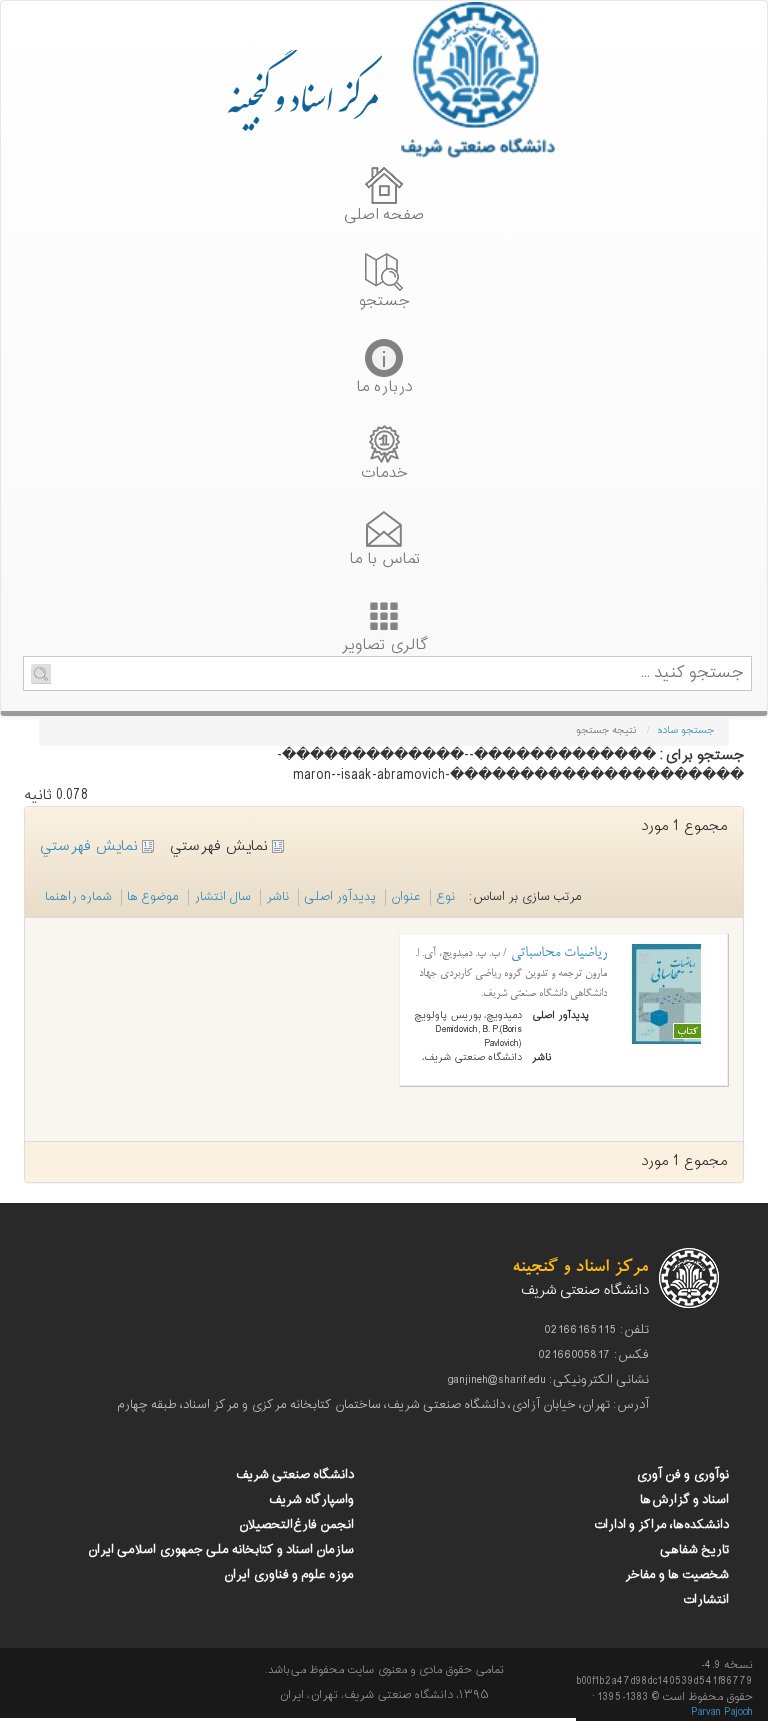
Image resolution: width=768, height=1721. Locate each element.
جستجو (384, 299)
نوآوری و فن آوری (682, 1475)
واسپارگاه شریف (311, 1500)
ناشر (277, 897)
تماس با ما (384, 557)
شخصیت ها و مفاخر (677, 1575)
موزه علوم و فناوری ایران (289, 1575)
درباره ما (384, 385)
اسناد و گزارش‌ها (684, 1500)
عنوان (406, 897)
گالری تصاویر (384, 643)
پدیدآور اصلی (340, 897)
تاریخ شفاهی (694, 1550)
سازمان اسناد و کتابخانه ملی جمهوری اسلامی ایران (221, 1550)
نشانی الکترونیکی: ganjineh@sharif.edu (548, 1380)
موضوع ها (153, 897)
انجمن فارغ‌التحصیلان (296, 1525)
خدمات (384, 471)
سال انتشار (222, 897)
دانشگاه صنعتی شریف (295, 1475)
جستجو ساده (685, 730)
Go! (41, 674)
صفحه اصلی (384, 213)
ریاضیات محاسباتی (557, 953)
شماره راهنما (78, 897)
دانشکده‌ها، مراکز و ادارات (661, 1525)
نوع (445, 897)
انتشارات (705, 1600)
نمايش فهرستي (91, 846)
